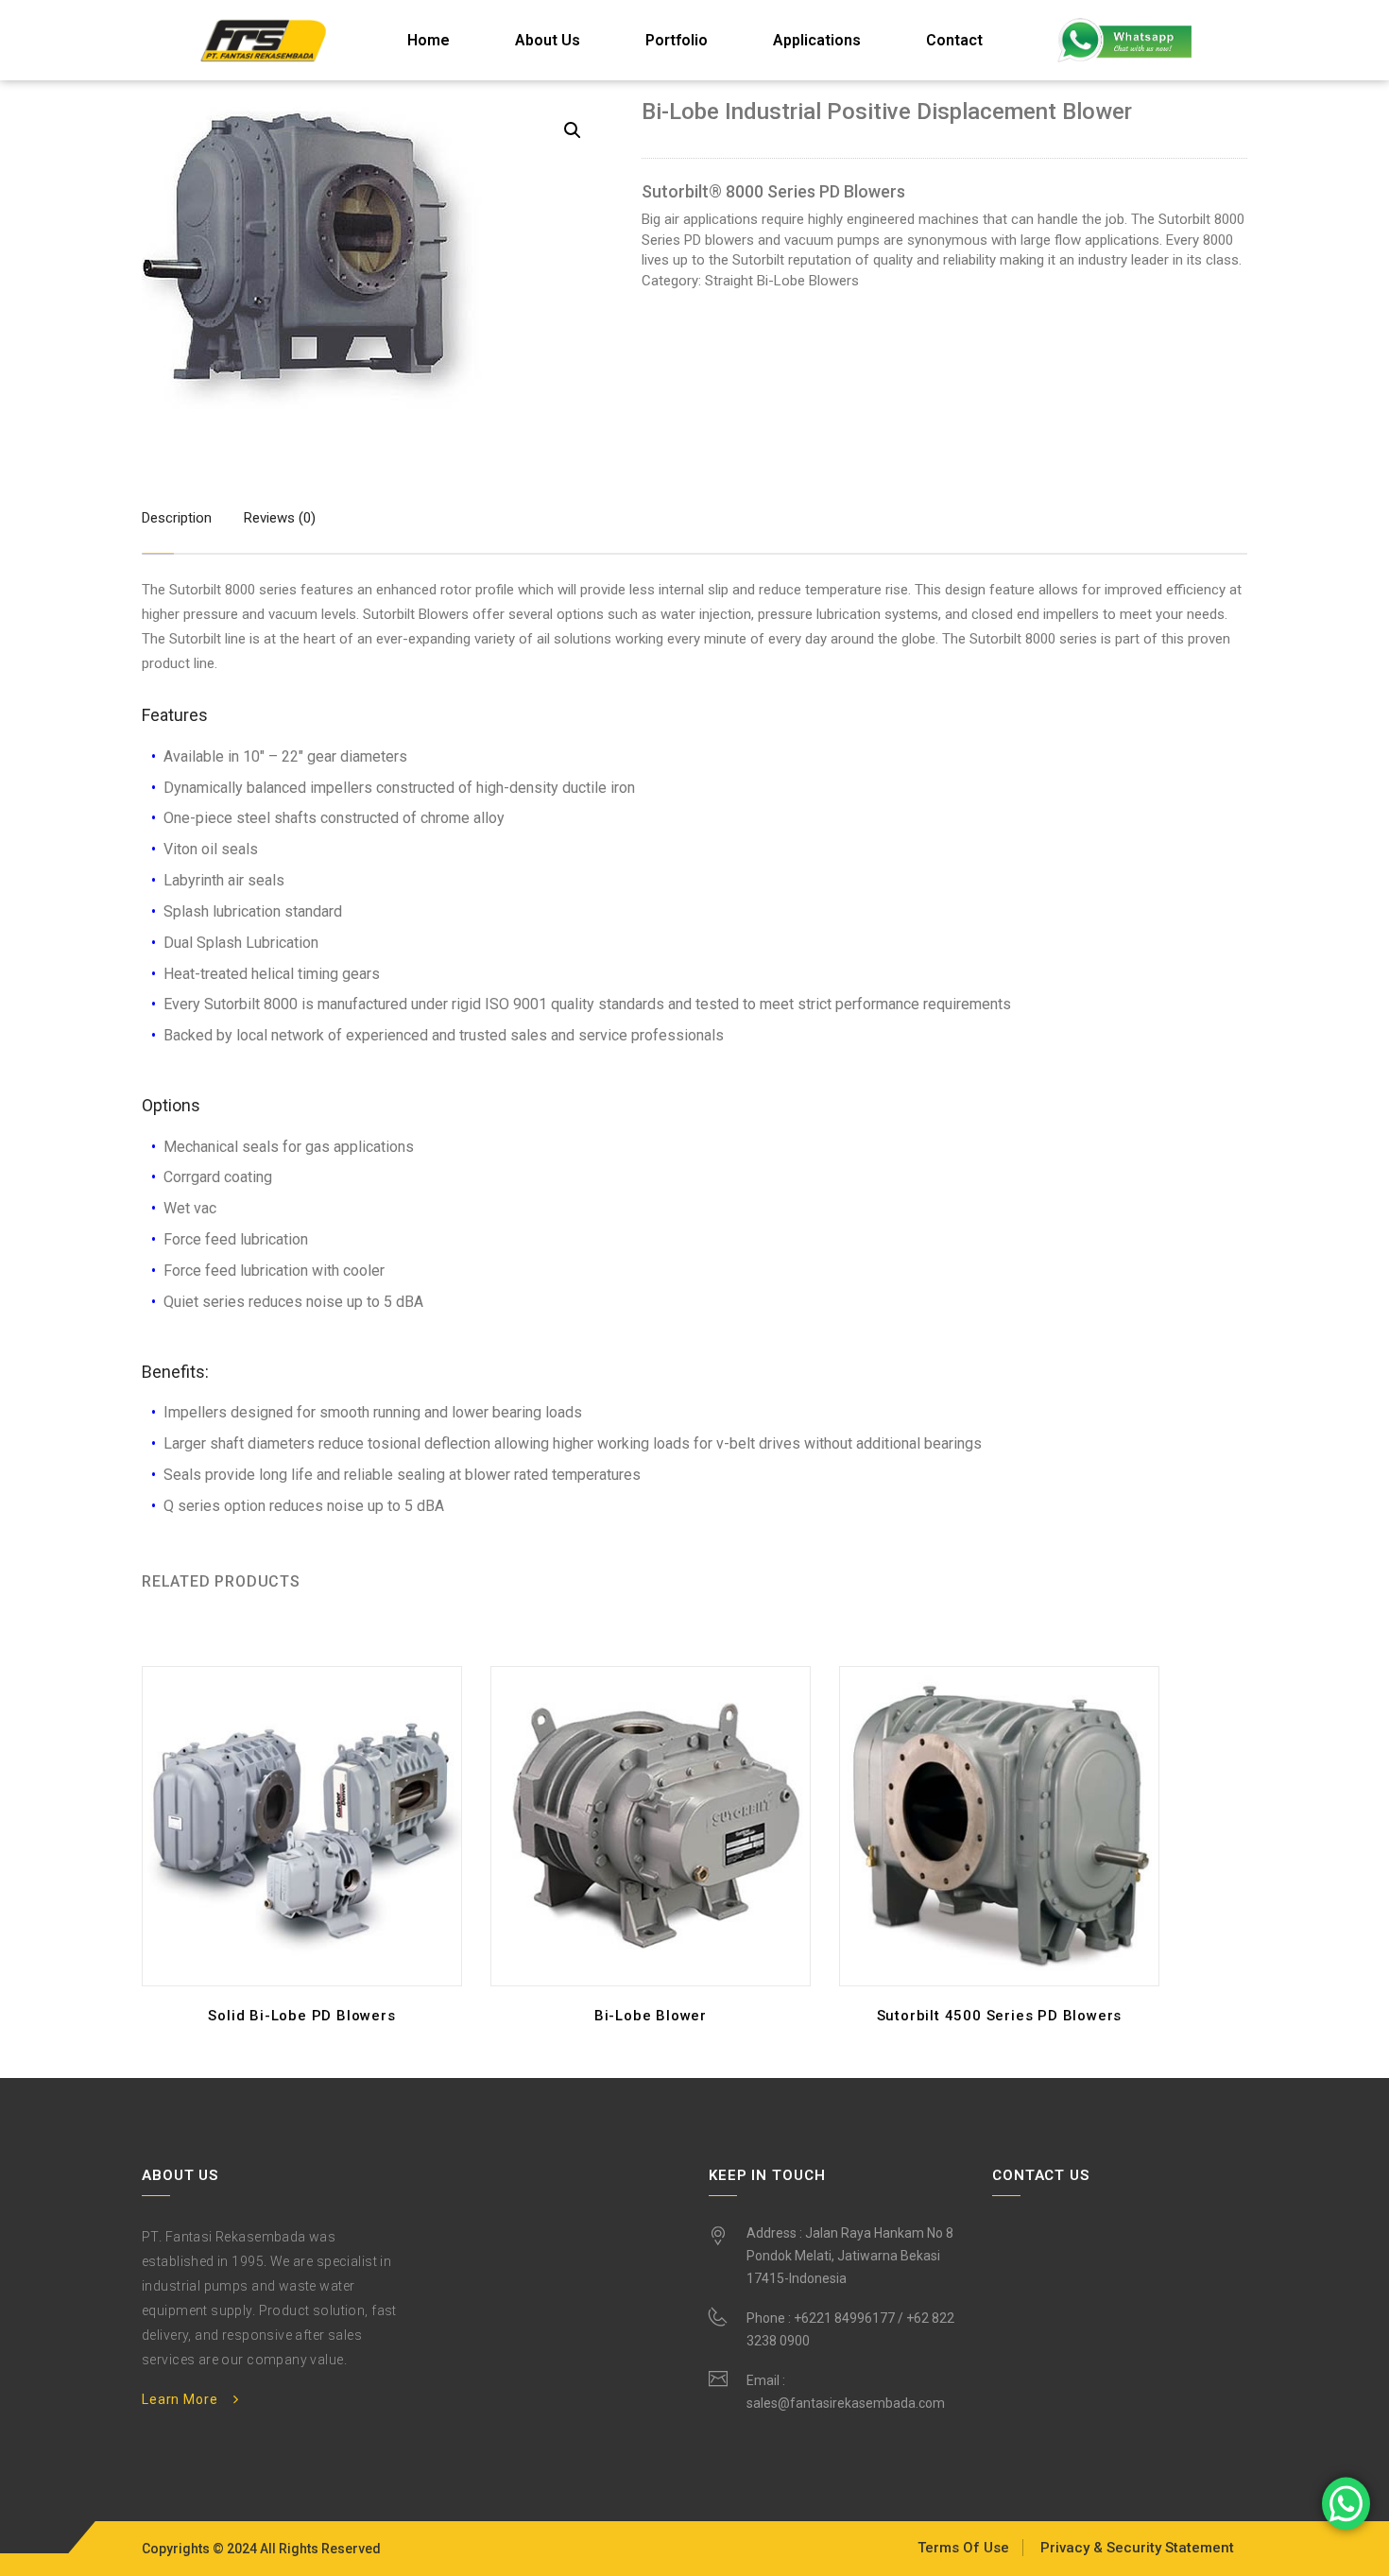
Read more (307, 2021)
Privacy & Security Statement (1137, 2548)
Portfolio (677, 40)
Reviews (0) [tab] (280, 518)
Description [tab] (177, 518)
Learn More (180, 2399)
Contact (954, 40)
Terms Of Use (963, 2548)
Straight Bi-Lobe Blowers (782, 281)
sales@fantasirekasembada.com (846, 2403)
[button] (573, 130)
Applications (817, 40)
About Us (548, 40)
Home (429, 40)
